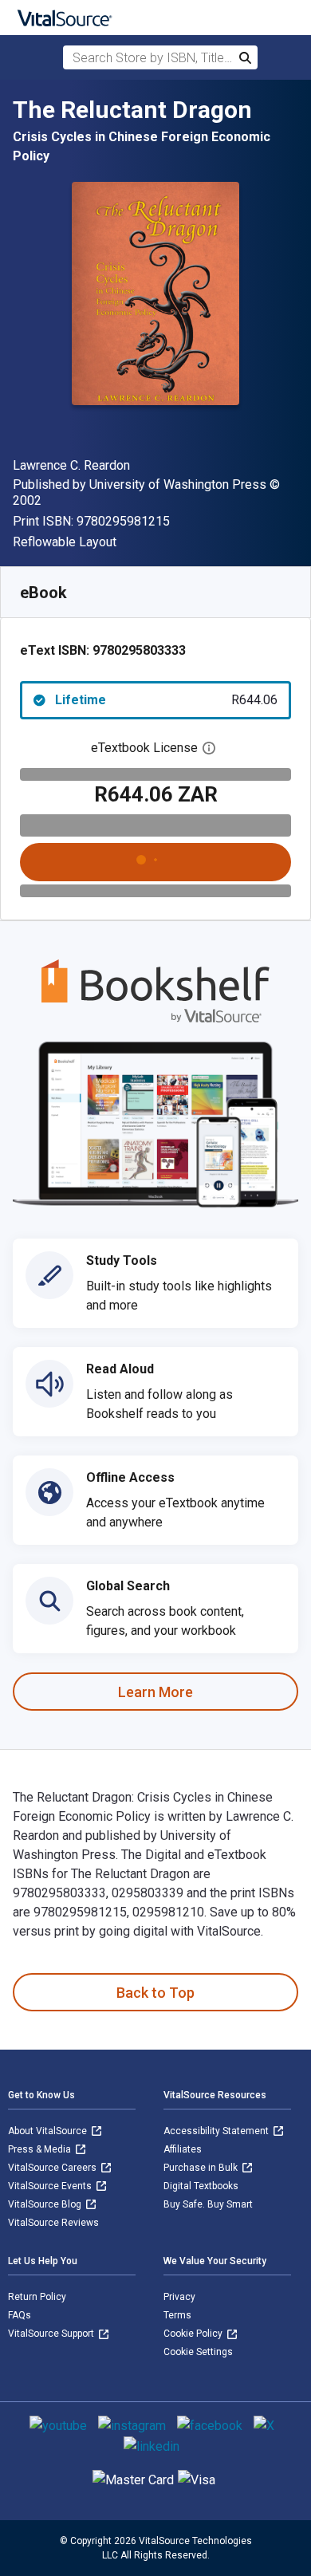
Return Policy (37, 2297)
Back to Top (155, 1993)
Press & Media (41, 2149)
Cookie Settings (198, 2352)
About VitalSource (49, 2131)
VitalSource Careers (53, 2168)
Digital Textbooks (201, 2186)
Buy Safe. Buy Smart (208, 2204)
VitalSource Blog (46, 2204)
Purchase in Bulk (202, 2168)
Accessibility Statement (217, 2131)
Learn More (155, 1692)
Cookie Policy (194, 2334)
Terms (177, 2315)
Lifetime (166, 700)
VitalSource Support (52, 2334)
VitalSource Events (51, 2186)
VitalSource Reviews (53, 2223)
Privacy (179, 2297)
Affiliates (183, 2149)
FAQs (20, 2315)
